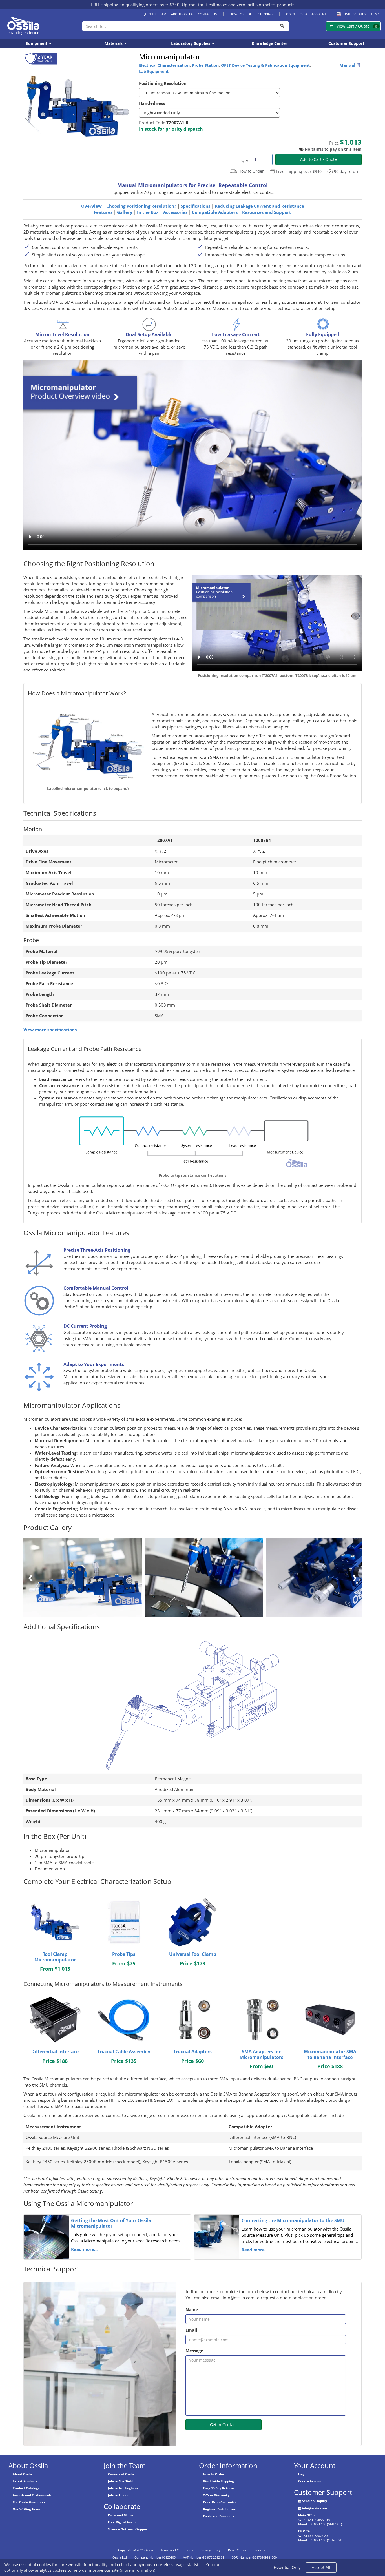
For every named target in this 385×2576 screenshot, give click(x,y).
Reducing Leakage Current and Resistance (259, 206)
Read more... (84, 2249)
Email (191, 2330)
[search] (282, 26)
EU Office (305, 2531)
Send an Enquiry (315, 2501)
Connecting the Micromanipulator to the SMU (293, 2220)
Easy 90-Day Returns (219, 2488)
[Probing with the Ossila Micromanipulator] (84, 1578)
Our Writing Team (26, 2509)
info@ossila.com (315, 2508)
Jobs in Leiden (119, 2495)
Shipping (265, 14)
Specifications (195, 206)
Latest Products (25, 2481)
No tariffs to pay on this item (333, 149)
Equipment (37, 43)
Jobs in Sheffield (120, 2481)
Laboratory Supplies (191, 43)
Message (194, 2351)
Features (103, 212)
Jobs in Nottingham (123, 2488)
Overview (91, 206)
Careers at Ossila (121, 2474)
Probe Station (205, 65)
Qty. (245, 160)
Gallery (125, 212)
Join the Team (155, 14)
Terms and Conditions (177, 2550)
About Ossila (182, 14)
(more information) (138, 2570)
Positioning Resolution (163, 83)
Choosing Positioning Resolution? (141, 206)
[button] (350, 14)
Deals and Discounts (219, 2516)
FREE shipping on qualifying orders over (135, 5)
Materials (114, 43)
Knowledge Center (269, 43)
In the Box (148, 212)
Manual (348, 65)
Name (192, 2310)
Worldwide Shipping (218, 2481)
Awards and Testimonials (32, 2495)
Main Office (307, 2515)
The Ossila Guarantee (29, 2502)
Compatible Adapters (215, 212)
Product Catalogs (26, 2488)
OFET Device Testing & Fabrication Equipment (265, 65)
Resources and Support (267, 212)
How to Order (242, 14)
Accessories (175, 212)
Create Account (313, 14)
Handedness (152, 103)
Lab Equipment (154, 71)
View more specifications (50, 1030)
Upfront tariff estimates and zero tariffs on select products (238, 5)
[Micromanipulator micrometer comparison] (205, 1578)
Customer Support (346, 43)
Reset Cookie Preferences (246, 2550)
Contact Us (207, 14)
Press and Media (121, 2515)
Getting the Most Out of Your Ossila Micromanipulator (111, 2223)
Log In (290, 14)
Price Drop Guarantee (220, 2502)
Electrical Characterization (164, 65)
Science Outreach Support (128, 2529)
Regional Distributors (219, 2509)
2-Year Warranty (216, 2495)
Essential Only (287, 2567)
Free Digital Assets (122, 2522)
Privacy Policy (210, 2550)
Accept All (321, 2567)
